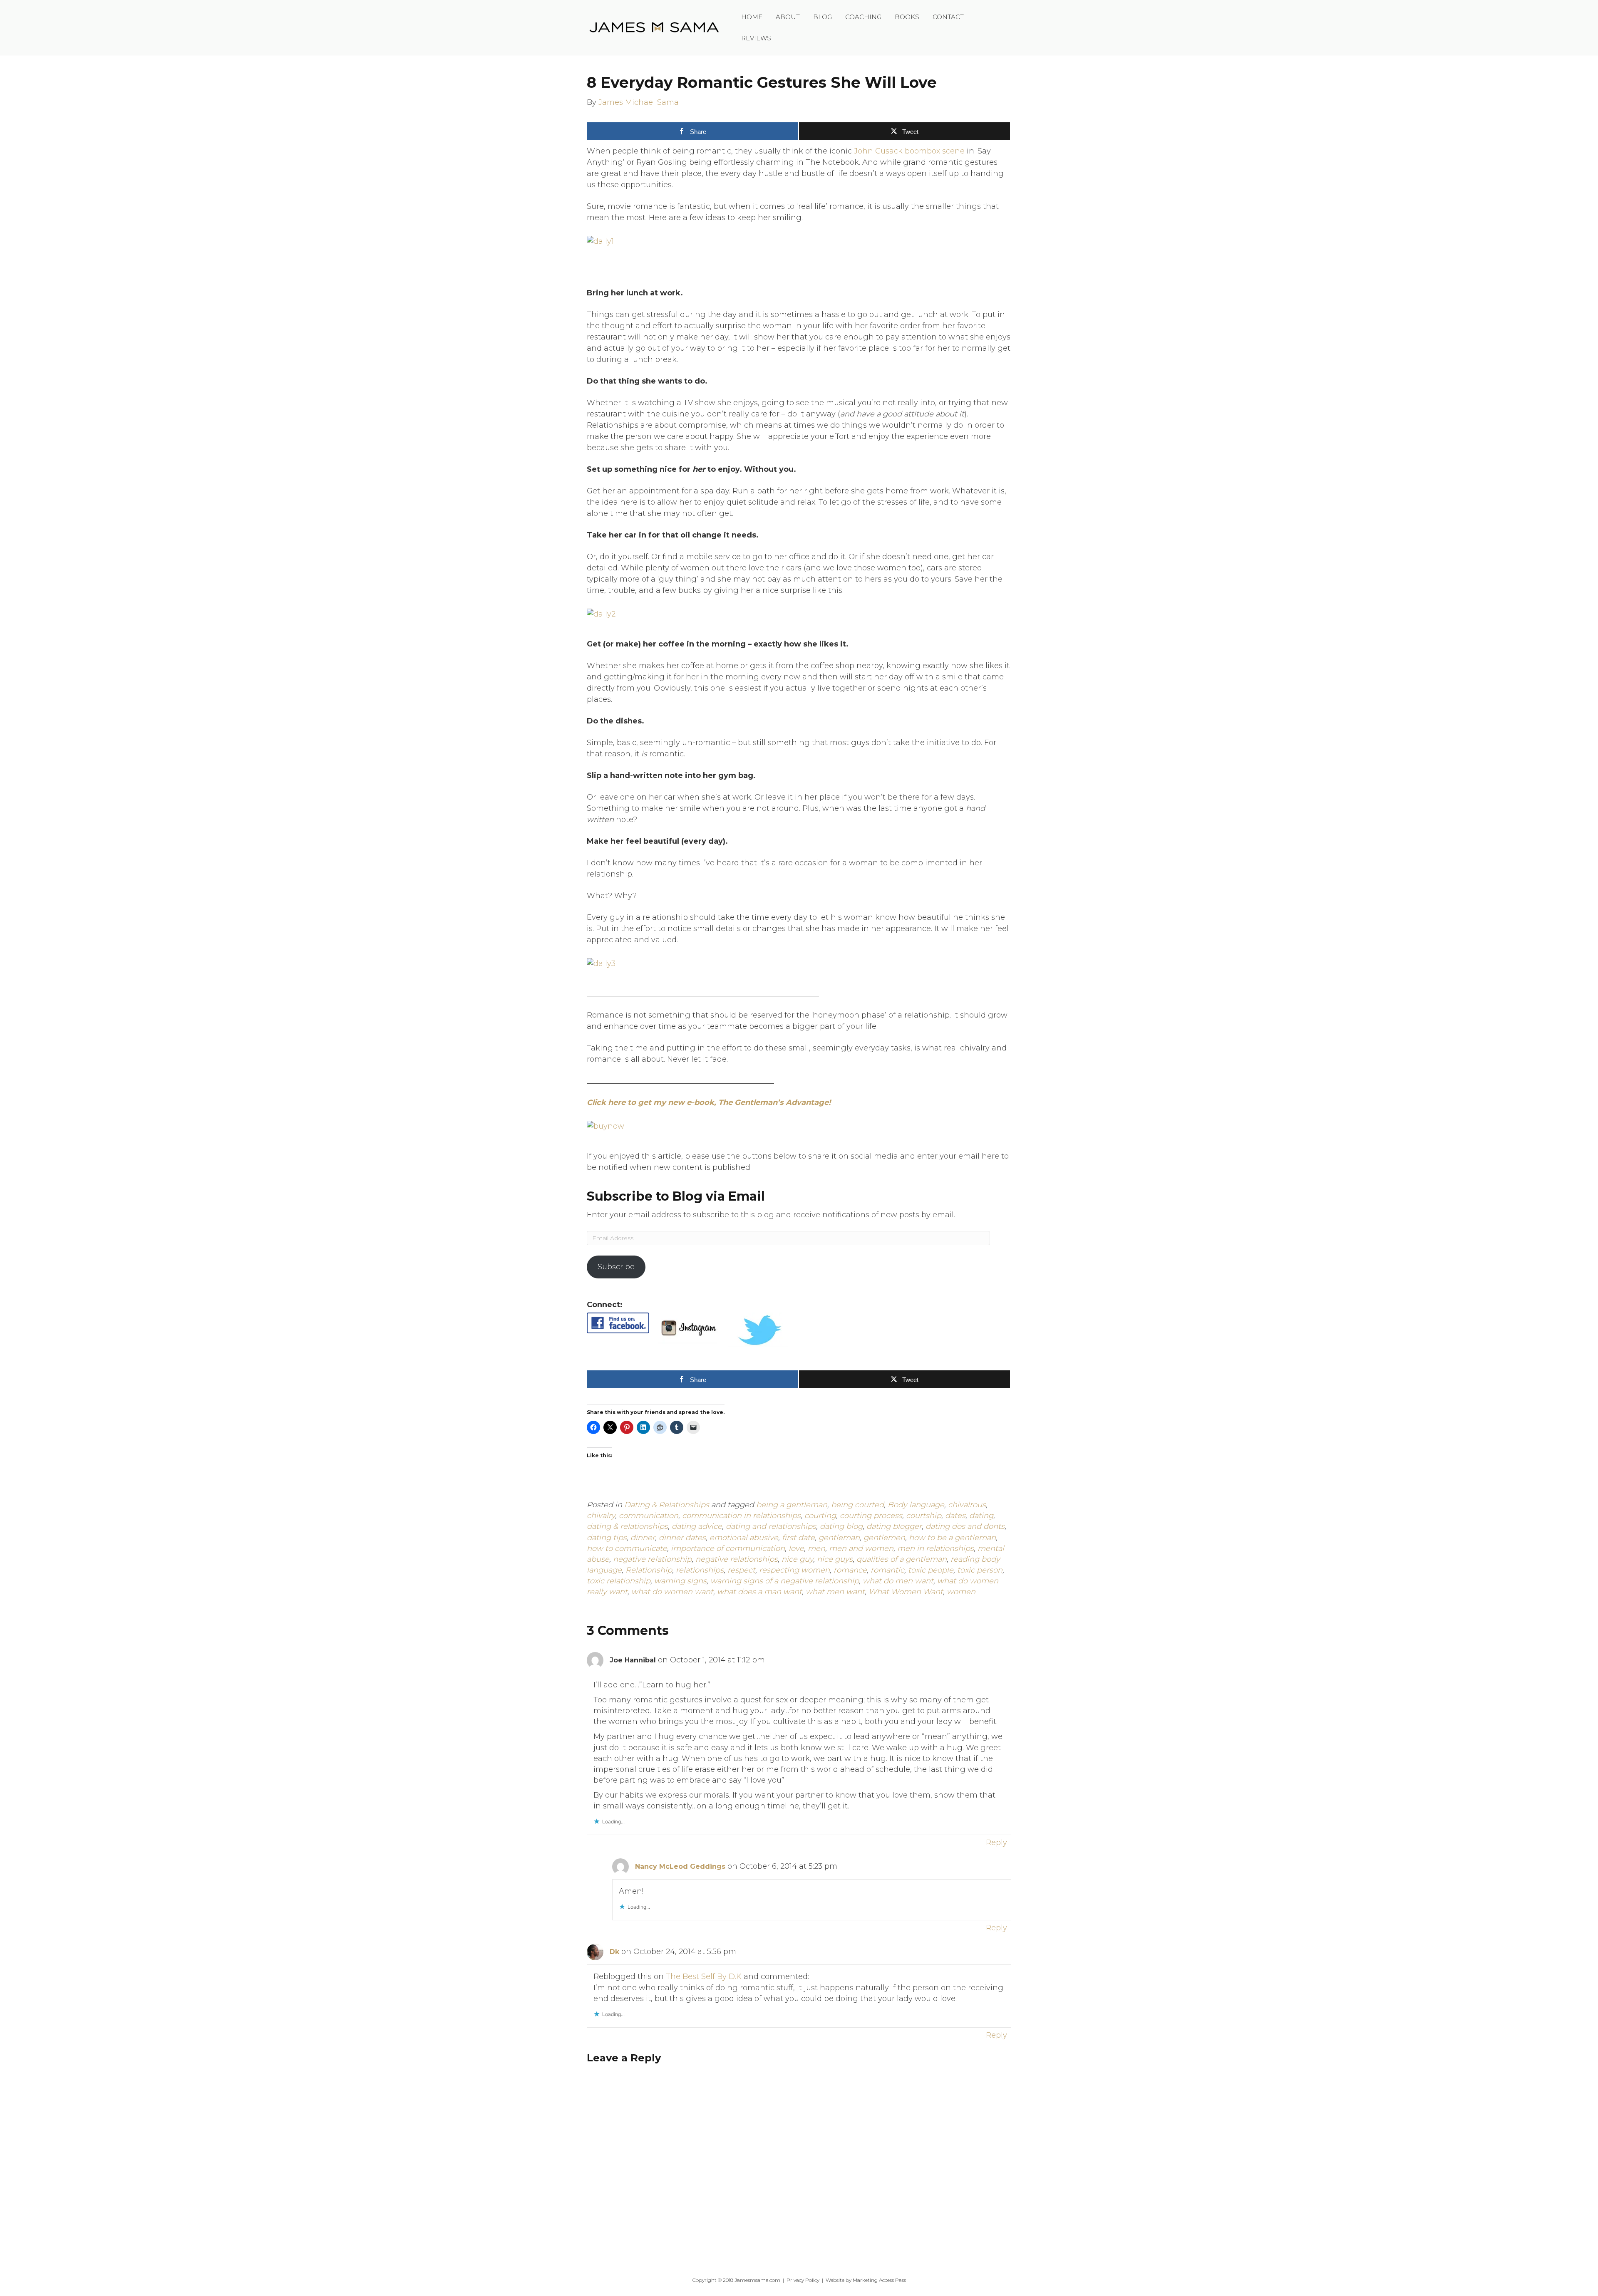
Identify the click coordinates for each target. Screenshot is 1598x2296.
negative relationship (652, 1559)
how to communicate (627, 1548)
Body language (916, 1505)
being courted (857, 1505)
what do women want (672, 1592)
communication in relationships (741, 1516)
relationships (700, 1570)
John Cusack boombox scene (909, 151)
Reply (996, 1843)
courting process (871, 1516)
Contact (948, 17)
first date (798, 1538)
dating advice (697, 1526)
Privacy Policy (803, 2280)
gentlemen (884, 1538)
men (816, 1548)
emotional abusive (744, 1538)
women (961, 1592)
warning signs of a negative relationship (785, 1581)
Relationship (649, 1570)
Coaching (863, 17)
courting (820, 1516)
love (796, 1548)
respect (741, 1570)
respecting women (794, 1570)
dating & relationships (627, 1526)
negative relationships (737, 1559)
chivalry (601, 1516)
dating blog (841, 1526)
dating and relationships (771, 1526)
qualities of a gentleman (902, 1559)
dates (955, 1516)
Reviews (756, 38)
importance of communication (728, 1548)
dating (981, 1516)
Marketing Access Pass (879, 2280)
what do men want (898, 1581)
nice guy (797, 1559)
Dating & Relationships (667, 1505)
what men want (835, 1592)
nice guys (835, 1559)
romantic (887, 1570)
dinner (643, 1538)
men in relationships (935, 1548)
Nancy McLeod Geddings (680, 1866)
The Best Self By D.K (704, 1976)
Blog (823, 17)
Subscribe (616, 1267)
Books (907, 17)
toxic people (931, 1570)
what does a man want (759, 1592)
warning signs (680, 1581)
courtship (924, 1516)
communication (649, 1516)
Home (752, 17)
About (788, 17)
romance (850, 1570)
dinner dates (682, 1538)
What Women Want (906, 1592)
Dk (614, 1952)
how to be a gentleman (952, 1538)
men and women (861, 1548)
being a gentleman (792, 1505)
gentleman (839, 1538)
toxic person (980, 1570)
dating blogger (894, 1526)
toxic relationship (619, 1581)
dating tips (607, 1538)
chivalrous (967, 1505)
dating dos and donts (965, 1526)
